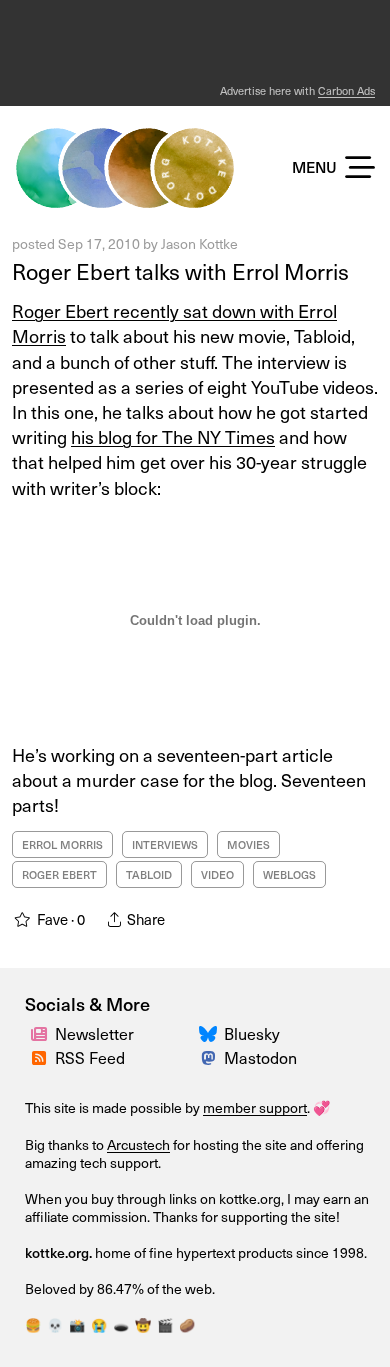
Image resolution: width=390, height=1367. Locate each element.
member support (255, 1107)
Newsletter (94, 1033)
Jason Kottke (199, 243)
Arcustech (138, 1144)
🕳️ (121, 1324)
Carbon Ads (346, 90)
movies (248, 844)
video (217, 874)
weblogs (289, 874)
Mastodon (260, 1057)
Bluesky (252, 1033)
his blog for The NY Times (173, 436)
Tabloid (149, 874)
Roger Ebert (59, 874)
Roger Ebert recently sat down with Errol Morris (174, 323)
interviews (165, 844)
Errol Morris (62, 844)
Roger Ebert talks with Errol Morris (180, 270)
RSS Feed (90, 1057)
